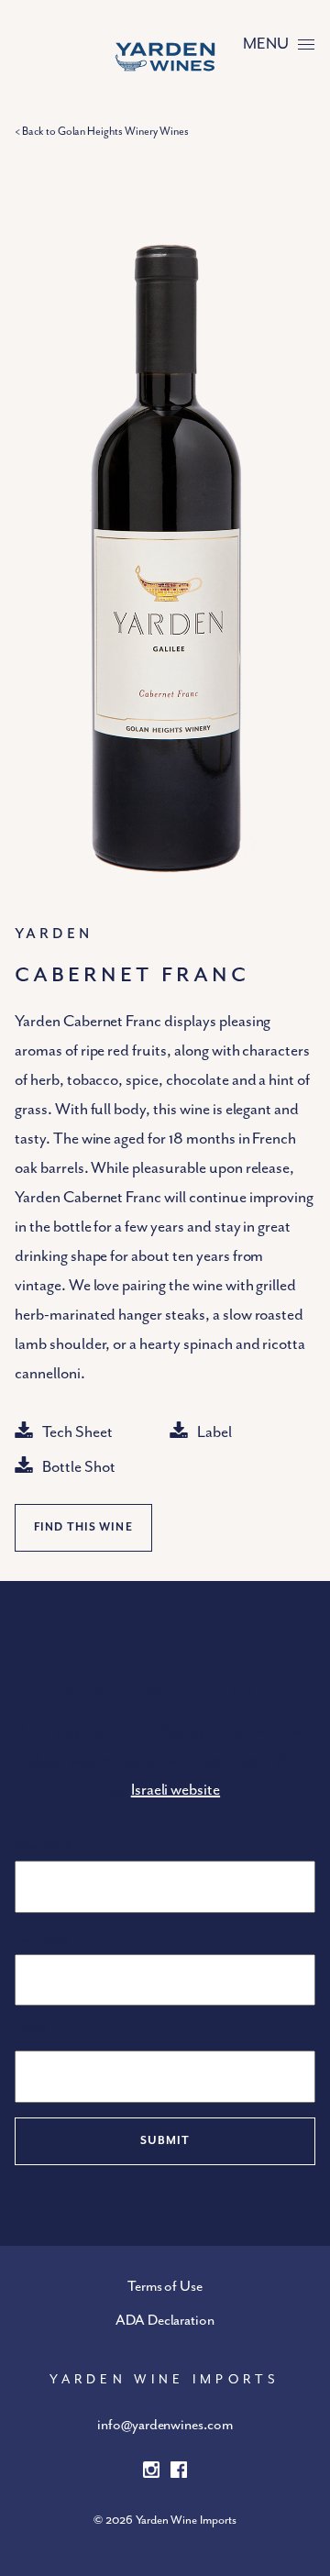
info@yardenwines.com (165, 2426)
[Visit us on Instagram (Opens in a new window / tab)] (151, 2473)
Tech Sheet (77, 1432)
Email (30, 2029)
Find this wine (83, 1527)
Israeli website (176, 1790)
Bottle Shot (79, 1467)
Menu (266, 44)
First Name (43, 1846)
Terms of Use (165, 2287)
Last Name (42, 1939)
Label (214, 1432)
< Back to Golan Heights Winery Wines (102, 132)
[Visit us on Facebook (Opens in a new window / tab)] (179, 2473)
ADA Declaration (165, 2321)
